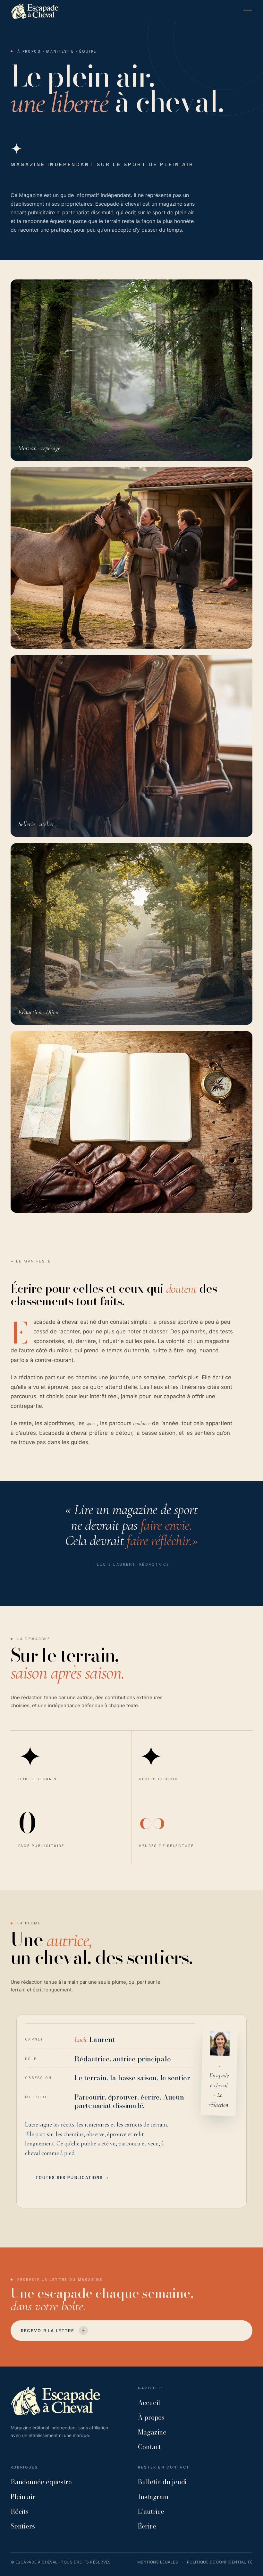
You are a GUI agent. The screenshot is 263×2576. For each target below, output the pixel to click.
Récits (20, 2511)
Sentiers (23, 2526)
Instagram (153, 2497)
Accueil (149, 2403)
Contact (149, 2447)
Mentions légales (158, 2562)
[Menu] (248, 11)
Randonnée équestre (41, 2482)
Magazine (152, 2432)
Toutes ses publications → (72, 2178)
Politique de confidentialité (220, 2562)
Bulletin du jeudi (162, 2482)
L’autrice (151, 2511)
